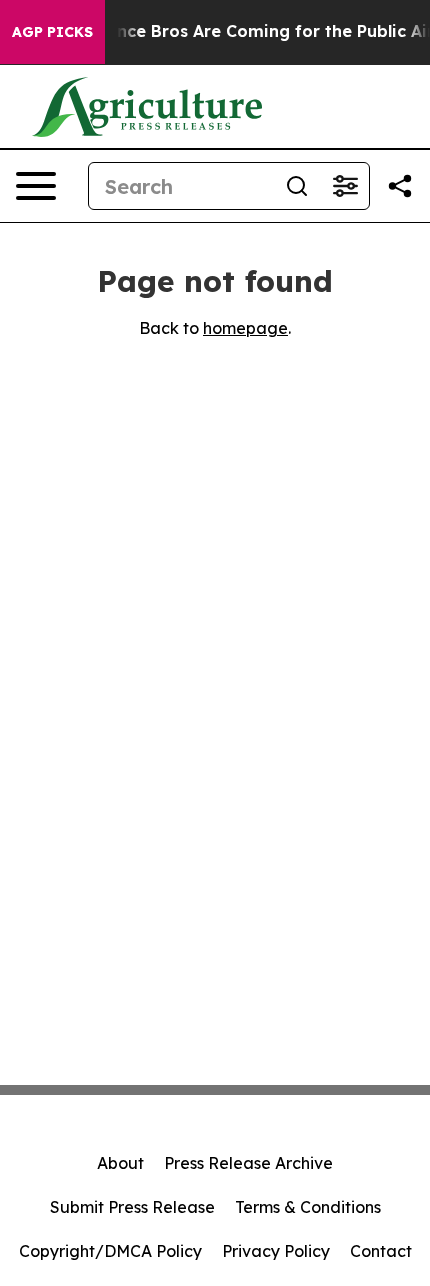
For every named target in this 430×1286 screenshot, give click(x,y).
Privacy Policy (276, 1251)
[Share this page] (400, 186)
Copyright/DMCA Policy (110, 1251)
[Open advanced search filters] (345, 186)
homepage (245, 328)
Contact (381, 1251)
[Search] (297, 186)
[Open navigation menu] (36, 186)
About (120, 1163)
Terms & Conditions (308, 1207)
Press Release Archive (248, 1163)
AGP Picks (52, 32)
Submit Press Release (132, 1207)
